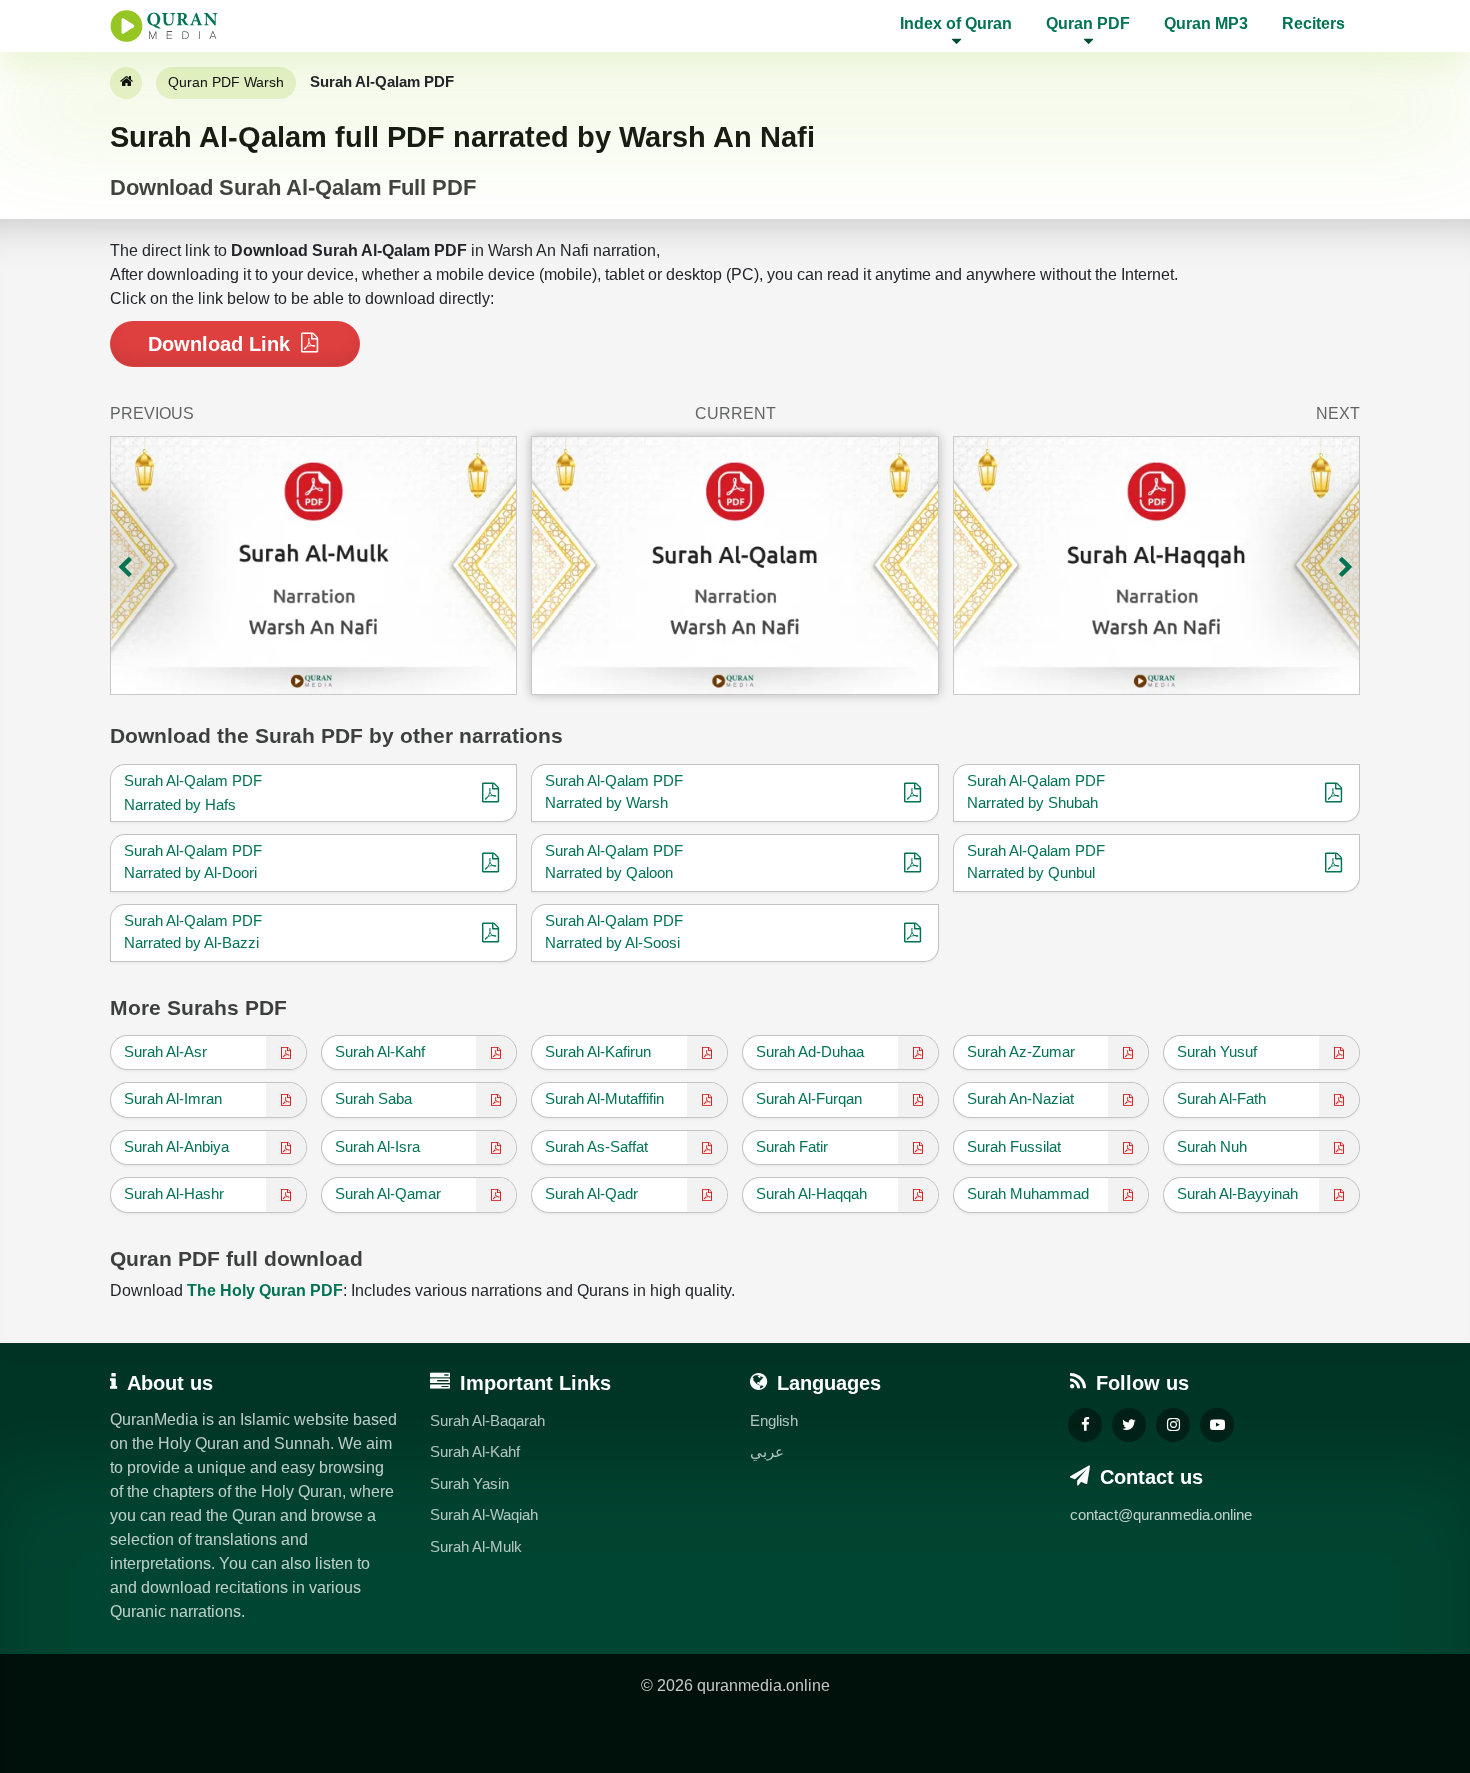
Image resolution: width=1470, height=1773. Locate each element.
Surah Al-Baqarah (487, 1420)
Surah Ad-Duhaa (810, 1051)
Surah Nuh (1212, 1146)
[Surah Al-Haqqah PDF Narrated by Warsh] (1156, 565)
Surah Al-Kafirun (598, 1051)
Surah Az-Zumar (1021, 1051)
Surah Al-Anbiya (176, 1146)
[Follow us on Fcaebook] (1085, 1425)
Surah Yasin (469, 1483)
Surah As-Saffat (596, 1146)
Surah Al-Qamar (388, 1193)
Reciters (1313, 23)
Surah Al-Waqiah (484, 1514)
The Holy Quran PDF (265, 1290)
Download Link (222, 344)
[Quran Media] (164, 26)
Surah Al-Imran (173, 1098)
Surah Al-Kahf (380, 1051)
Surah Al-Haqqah (811, 1193)
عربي (767, 1451)
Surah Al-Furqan (809, 1098)
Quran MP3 (1206, 23)
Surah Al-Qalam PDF (193, 780)
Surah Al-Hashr (174, 1193)
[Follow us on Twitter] (1129, 1425)
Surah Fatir (792, 1146)
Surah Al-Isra (377, 1146)
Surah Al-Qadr (591, 1193)
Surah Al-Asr (165, 1051)
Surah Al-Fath (1221, 1098)
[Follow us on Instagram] (1173, 1425)
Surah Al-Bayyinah (1237, 1193)
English (774, 1420)
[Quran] (126, 83)
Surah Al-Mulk (476, 1546)
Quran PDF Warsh (226, 82)
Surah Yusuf (1217, 1051)
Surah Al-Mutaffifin (604, 1098)
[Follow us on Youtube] (1217, 1425)
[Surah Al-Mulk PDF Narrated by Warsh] (313, 565)
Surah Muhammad (1028, 1193)
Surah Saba (373, 1098)
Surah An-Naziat (1020, 1098)
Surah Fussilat (1014, 1146)
